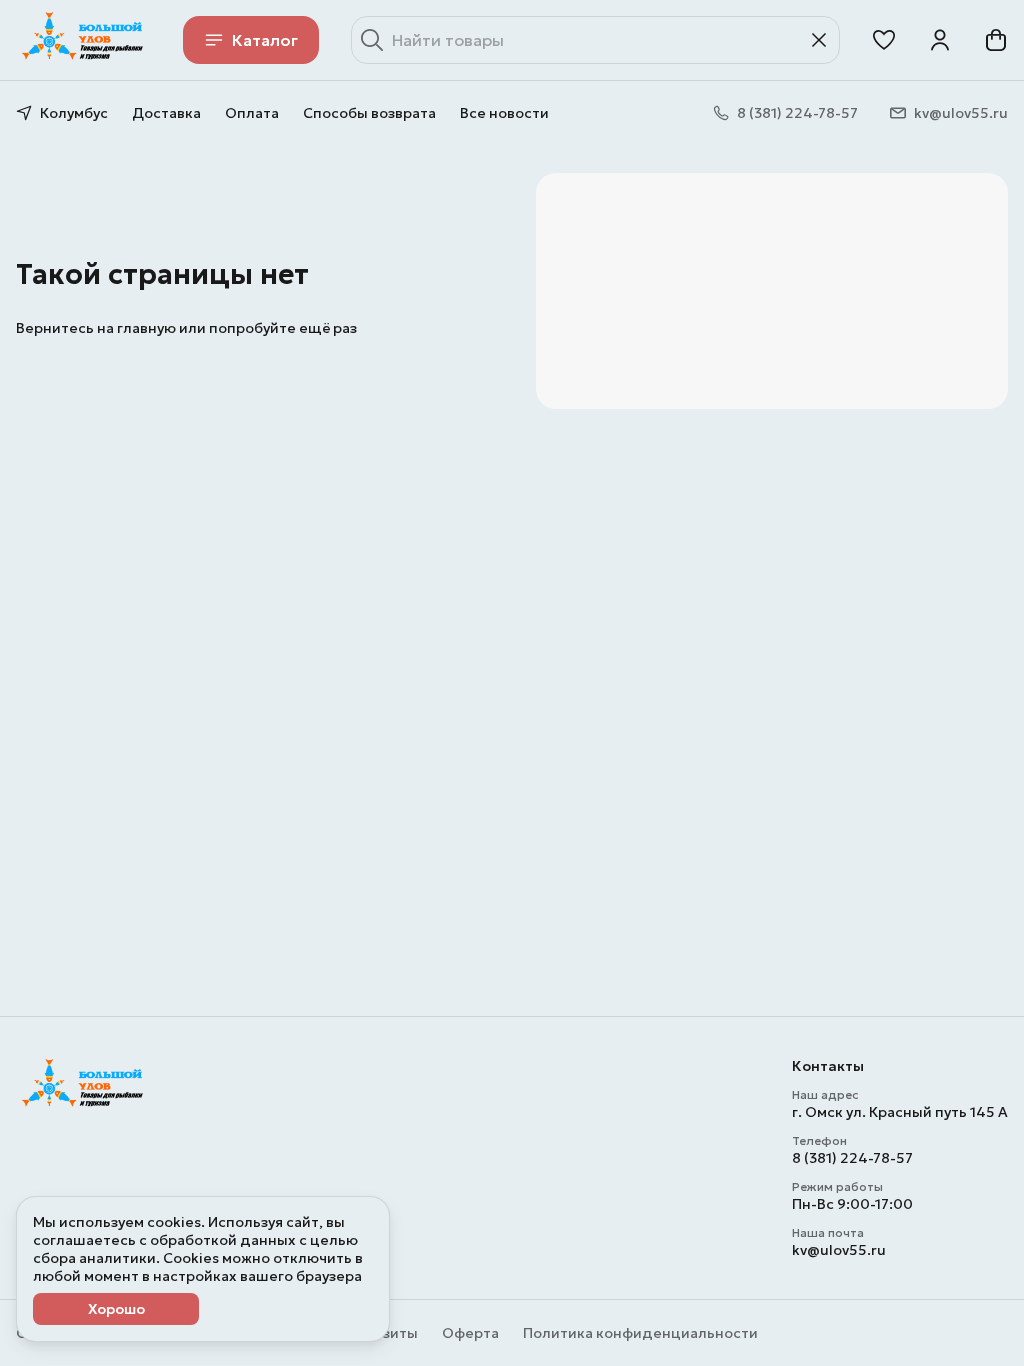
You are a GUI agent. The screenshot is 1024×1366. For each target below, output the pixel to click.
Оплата (252, 113)
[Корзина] (996, 40)
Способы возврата (369, 113)
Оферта (470, 1333)
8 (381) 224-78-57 (852, 1158)
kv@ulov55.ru (839, 1250)
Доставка (166, 113)
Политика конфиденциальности (640, 1333)
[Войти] (940, 40)
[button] (884, 40)
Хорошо (116, 1309)
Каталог (265, 40)
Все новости (504, 113)
